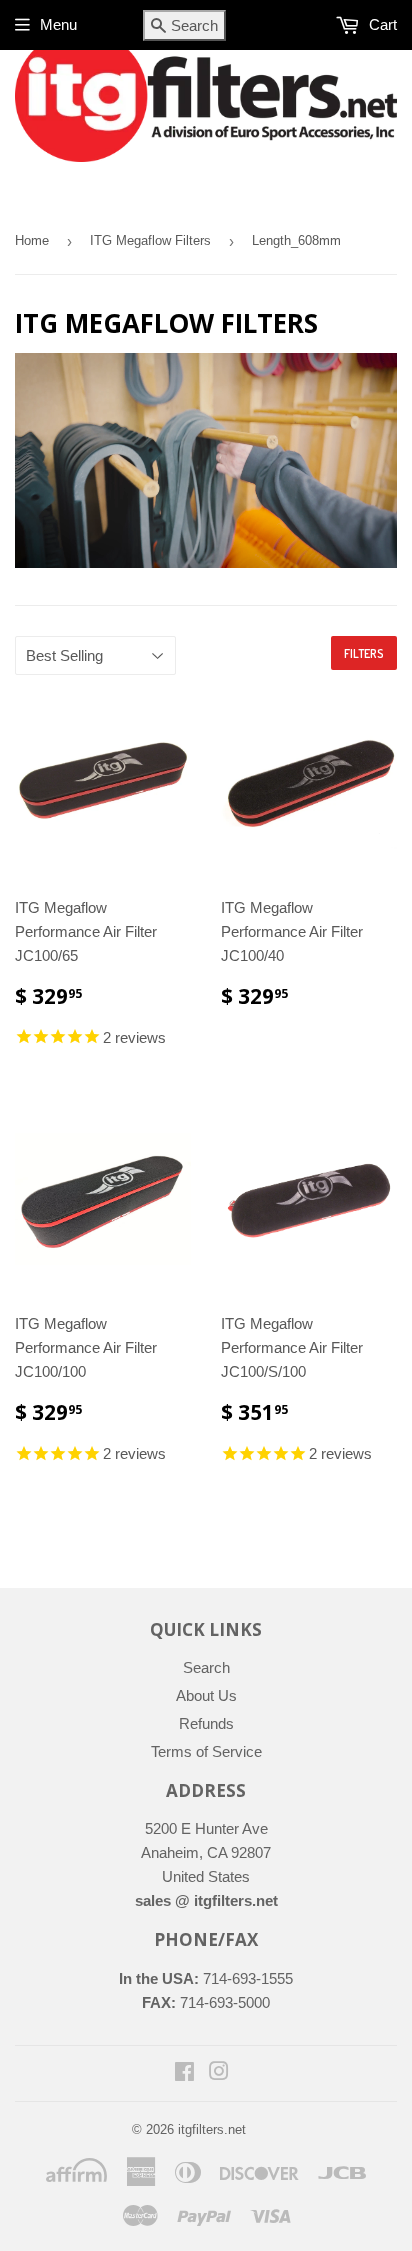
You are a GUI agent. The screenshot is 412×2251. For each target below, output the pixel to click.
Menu (58, 24)
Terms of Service (206, 1751)
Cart (381, 24)
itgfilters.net (212, 2129)
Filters (364, 653)
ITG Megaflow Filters (150, 240)
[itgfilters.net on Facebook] (184, 2073)
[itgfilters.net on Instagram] (219, 2073)
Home (32, 240)
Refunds (206, 1723)
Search (206, 1667)
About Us (206, 1695)
